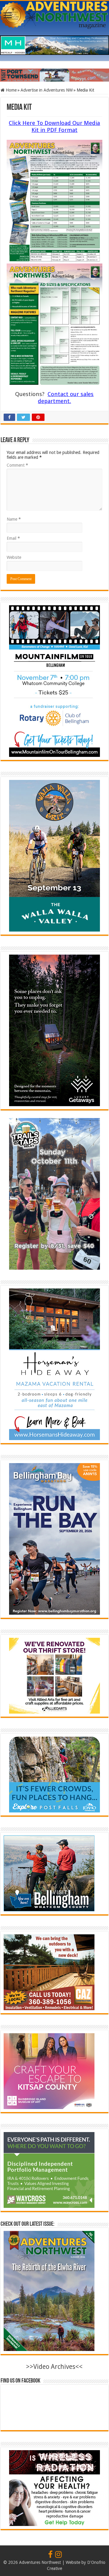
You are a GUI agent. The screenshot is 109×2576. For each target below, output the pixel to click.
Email (13, 538)
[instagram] (58, 2555)
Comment (17, 465)
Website (14, 557)
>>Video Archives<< (54, 2367)
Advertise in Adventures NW (47, 90)
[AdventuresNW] (54, 14)
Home (11, 90)
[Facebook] (50, 2555)
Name (14, 519)
